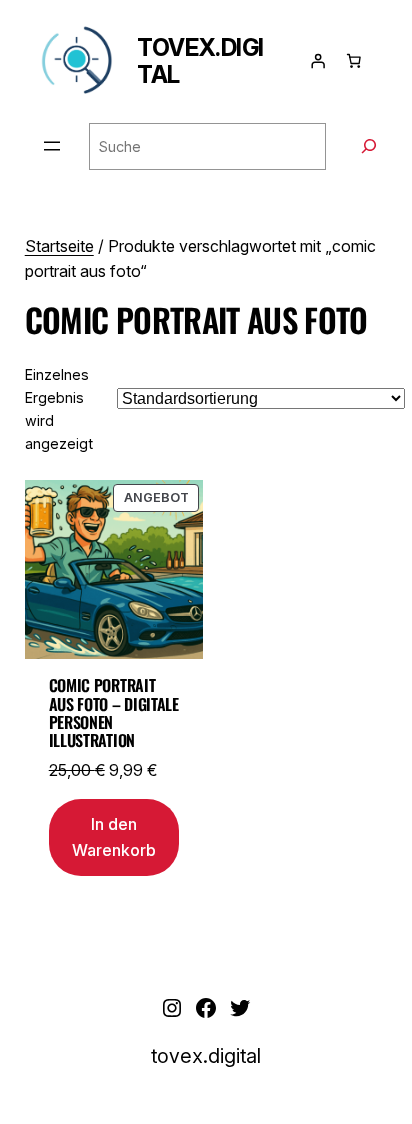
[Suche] (369, 146)
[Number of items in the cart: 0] (354, 61)
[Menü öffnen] (52, 146)
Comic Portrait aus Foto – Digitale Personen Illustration (114, 713)
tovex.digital (200, 61)
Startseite (59, 246)
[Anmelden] (318, 61)
